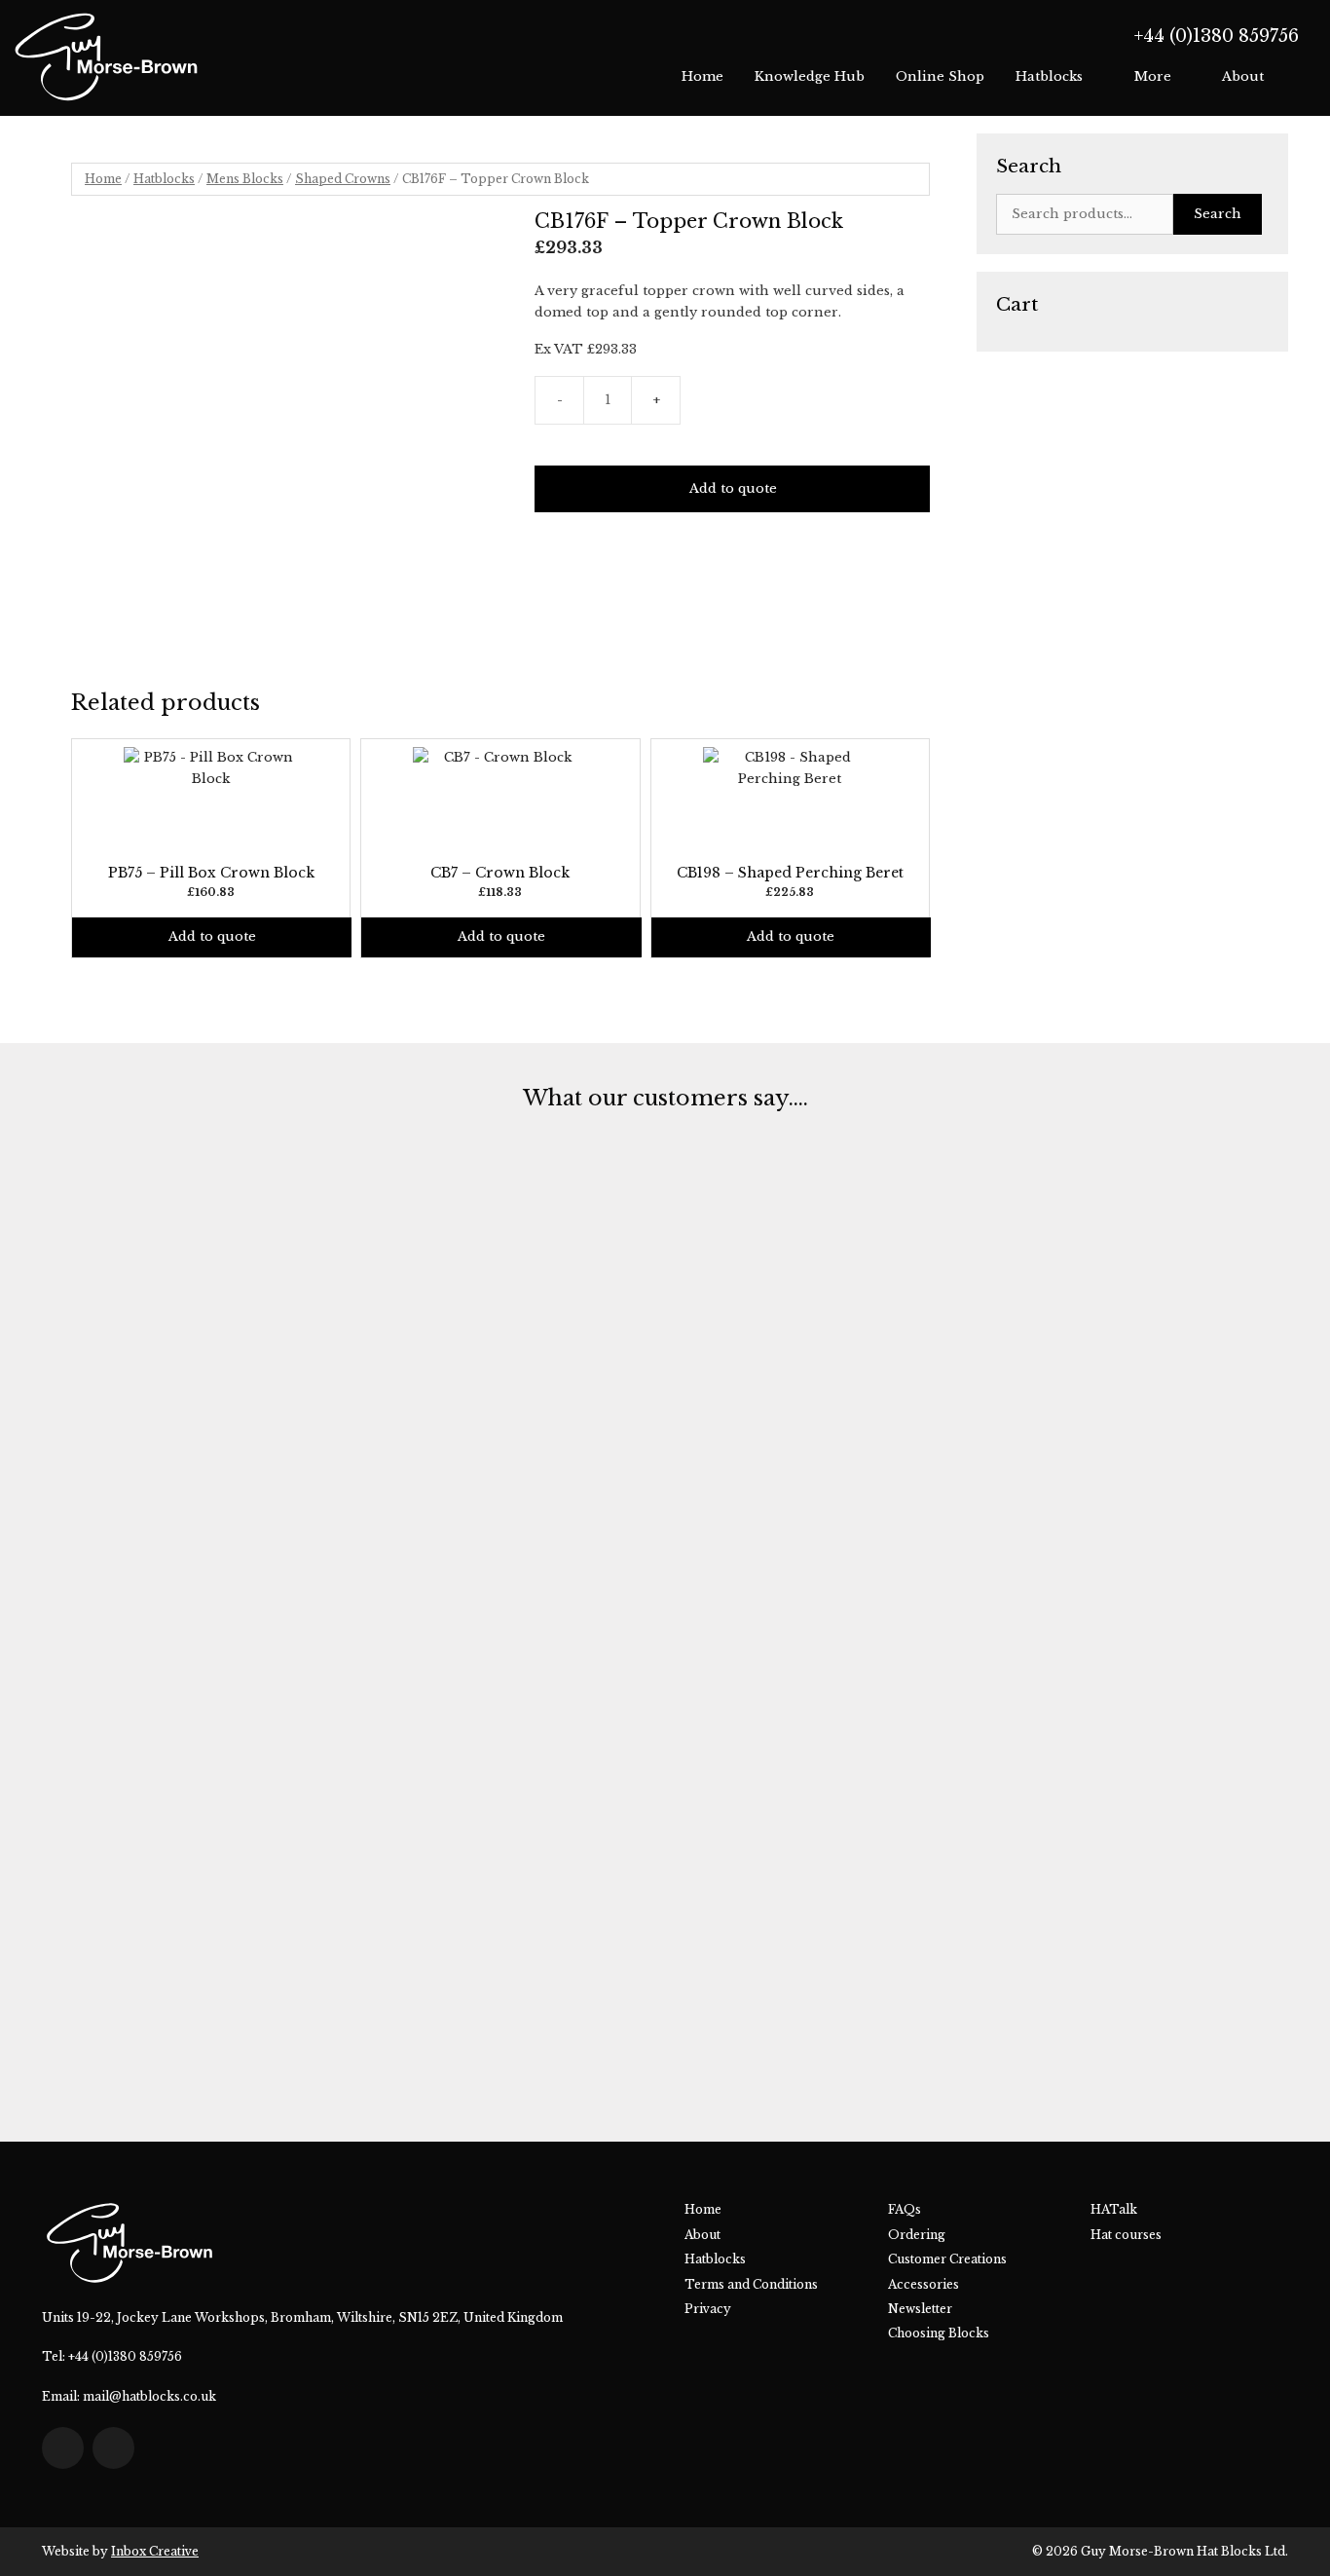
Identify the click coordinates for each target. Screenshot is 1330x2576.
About (1243, 76)
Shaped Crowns (343, 179)
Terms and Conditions (751, 2284)
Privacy (708, 2309)
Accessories (924, 2284)
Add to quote (733, 488)
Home (702, 76)
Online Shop (940, 76)
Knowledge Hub (810, 76)
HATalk (1114, 2209)
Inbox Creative (155, 2551)
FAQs (905, 2209)
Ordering (917, 2235)
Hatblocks (1049, 76)
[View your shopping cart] (1300, 77)
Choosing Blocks (939, 2333)
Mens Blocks (245, 179)
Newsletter (920, 2309)
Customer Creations (947, 2259)
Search (1218, 214)
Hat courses (1126, 2235)
